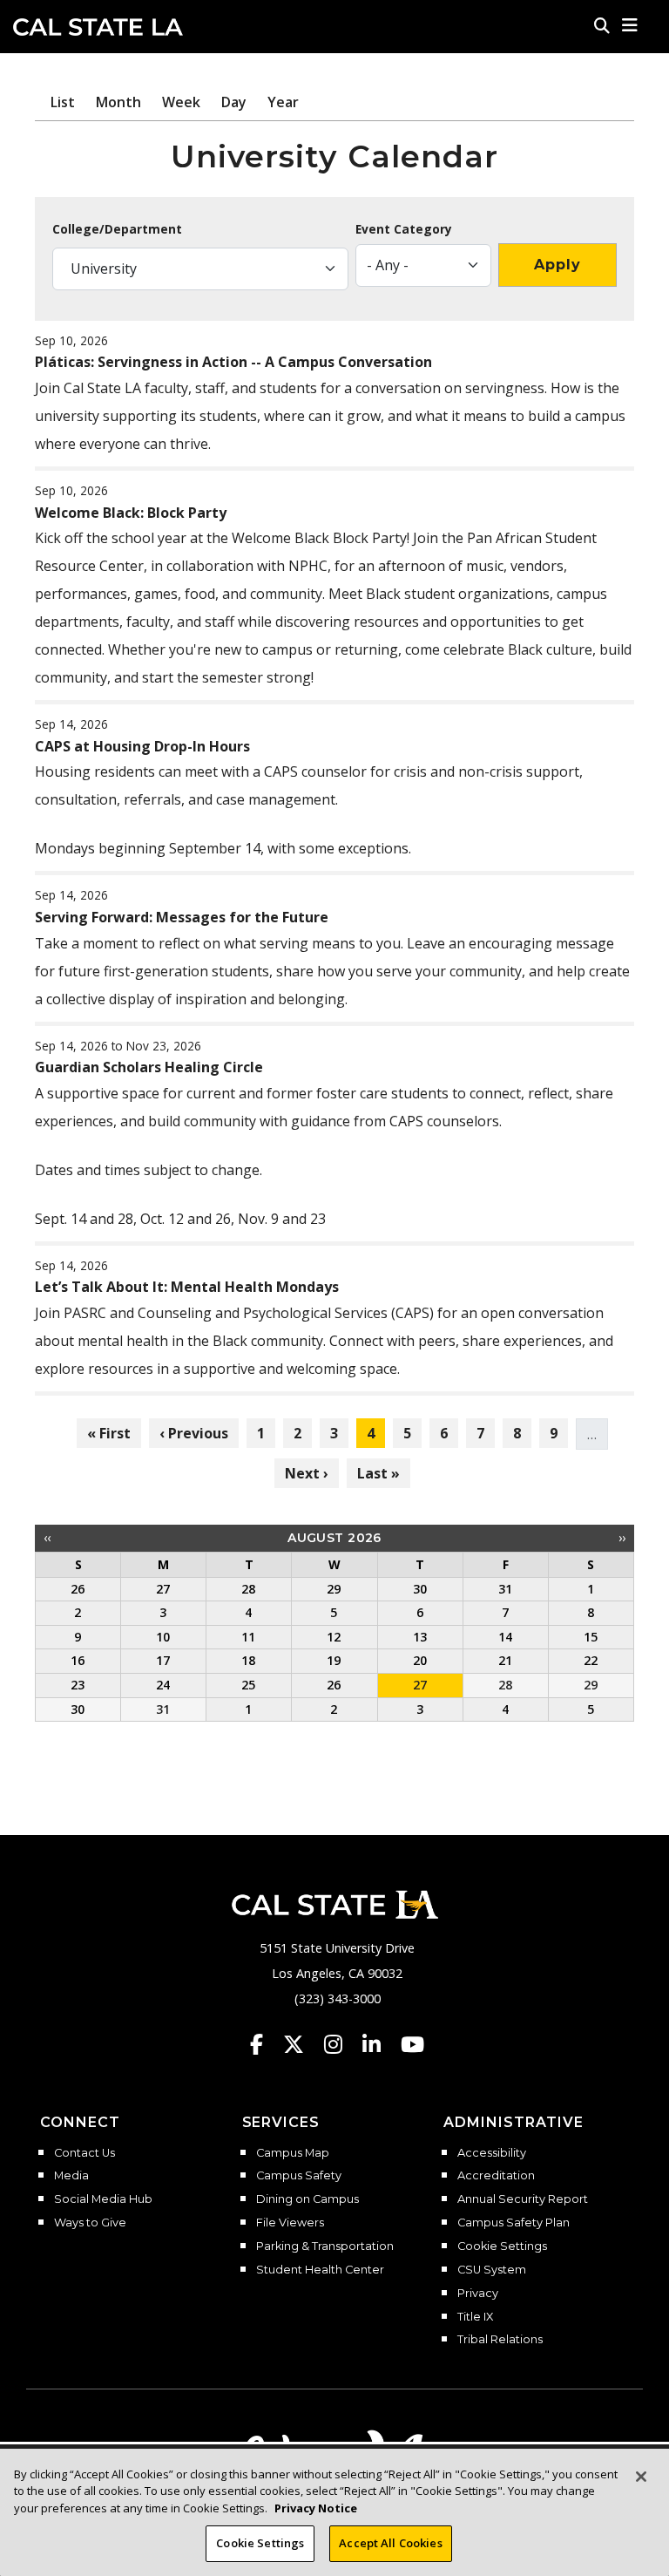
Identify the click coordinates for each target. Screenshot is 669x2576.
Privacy (478, 2294)
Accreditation (496, 2176)
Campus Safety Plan (514, 2223)
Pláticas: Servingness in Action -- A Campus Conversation (233, 362)
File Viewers (290, 2223)
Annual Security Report (523, 2199)
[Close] (641, 2477)
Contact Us (84, 2153)
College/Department (117, 229)
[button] (630, 25)
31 (163, 1709)
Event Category (404, 229)
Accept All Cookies (390, 2543)
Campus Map (293, 2153)
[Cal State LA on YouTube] (412, 2044)
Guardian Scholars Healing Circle (149, 1067)
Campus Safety (299, 2176)
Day (234, 102)
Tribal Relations (500, 2340)
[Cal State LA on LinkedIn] (380, 2044)
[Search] (602, 25)
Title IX (475, 2317)
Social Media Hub (103, 2199)
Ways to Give (90, 2223)
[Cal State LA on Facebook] (265, 2044)
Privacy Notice (316, 2508)
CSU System (492, 2270)
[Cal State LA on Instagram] (341, 2044)
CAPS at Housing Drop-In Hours (142, 746)
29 (591, 1685)
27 (420, 1685)
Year (283, 102)
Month (118, 102)
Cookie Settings (502, 2246)
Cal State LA (98, 27)
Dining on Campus (307, 2199)
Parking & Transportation (325, 2246)
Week (181, 102)
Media (71, 2176)
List (63, 102)
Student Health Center (320, 2270)
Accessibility (492, 2153)
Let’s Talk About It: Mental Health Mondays (187, 1287)
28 (505, 1685)
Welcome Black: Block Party (131, 513)
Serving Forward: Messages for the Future (182, 917)
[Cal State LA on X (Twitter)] (302, 2044)
